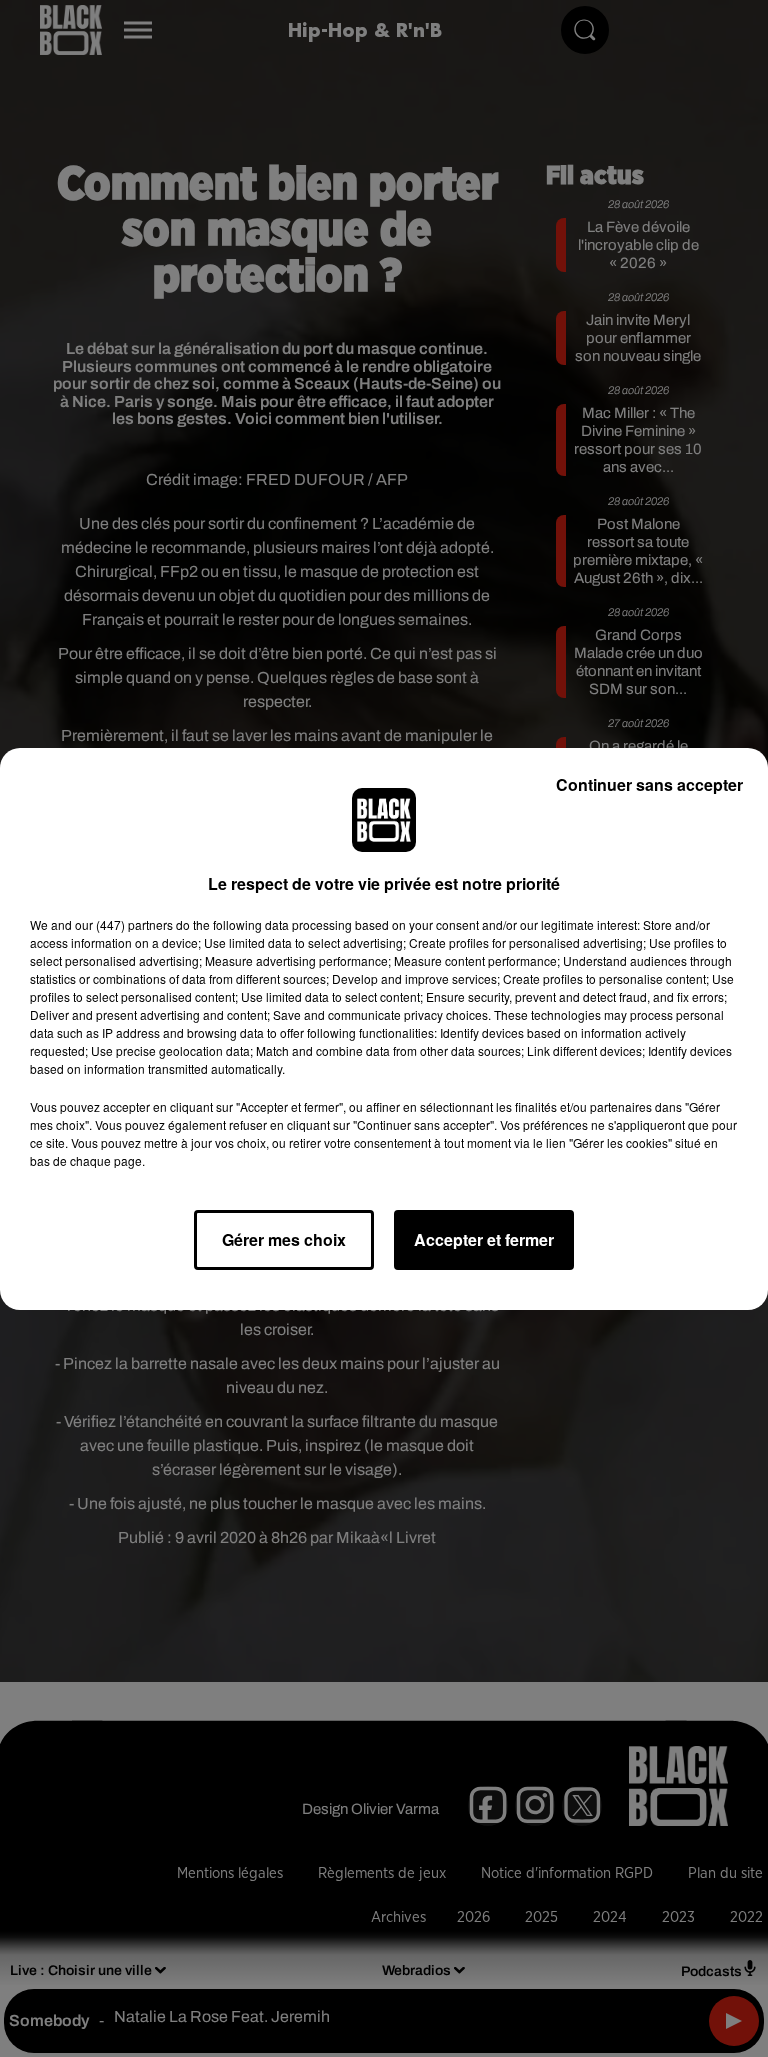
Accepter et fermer (484, 1239)
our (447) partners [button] (124, 924)
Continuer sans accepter (649, 784)
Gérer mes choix (284, 1239)
